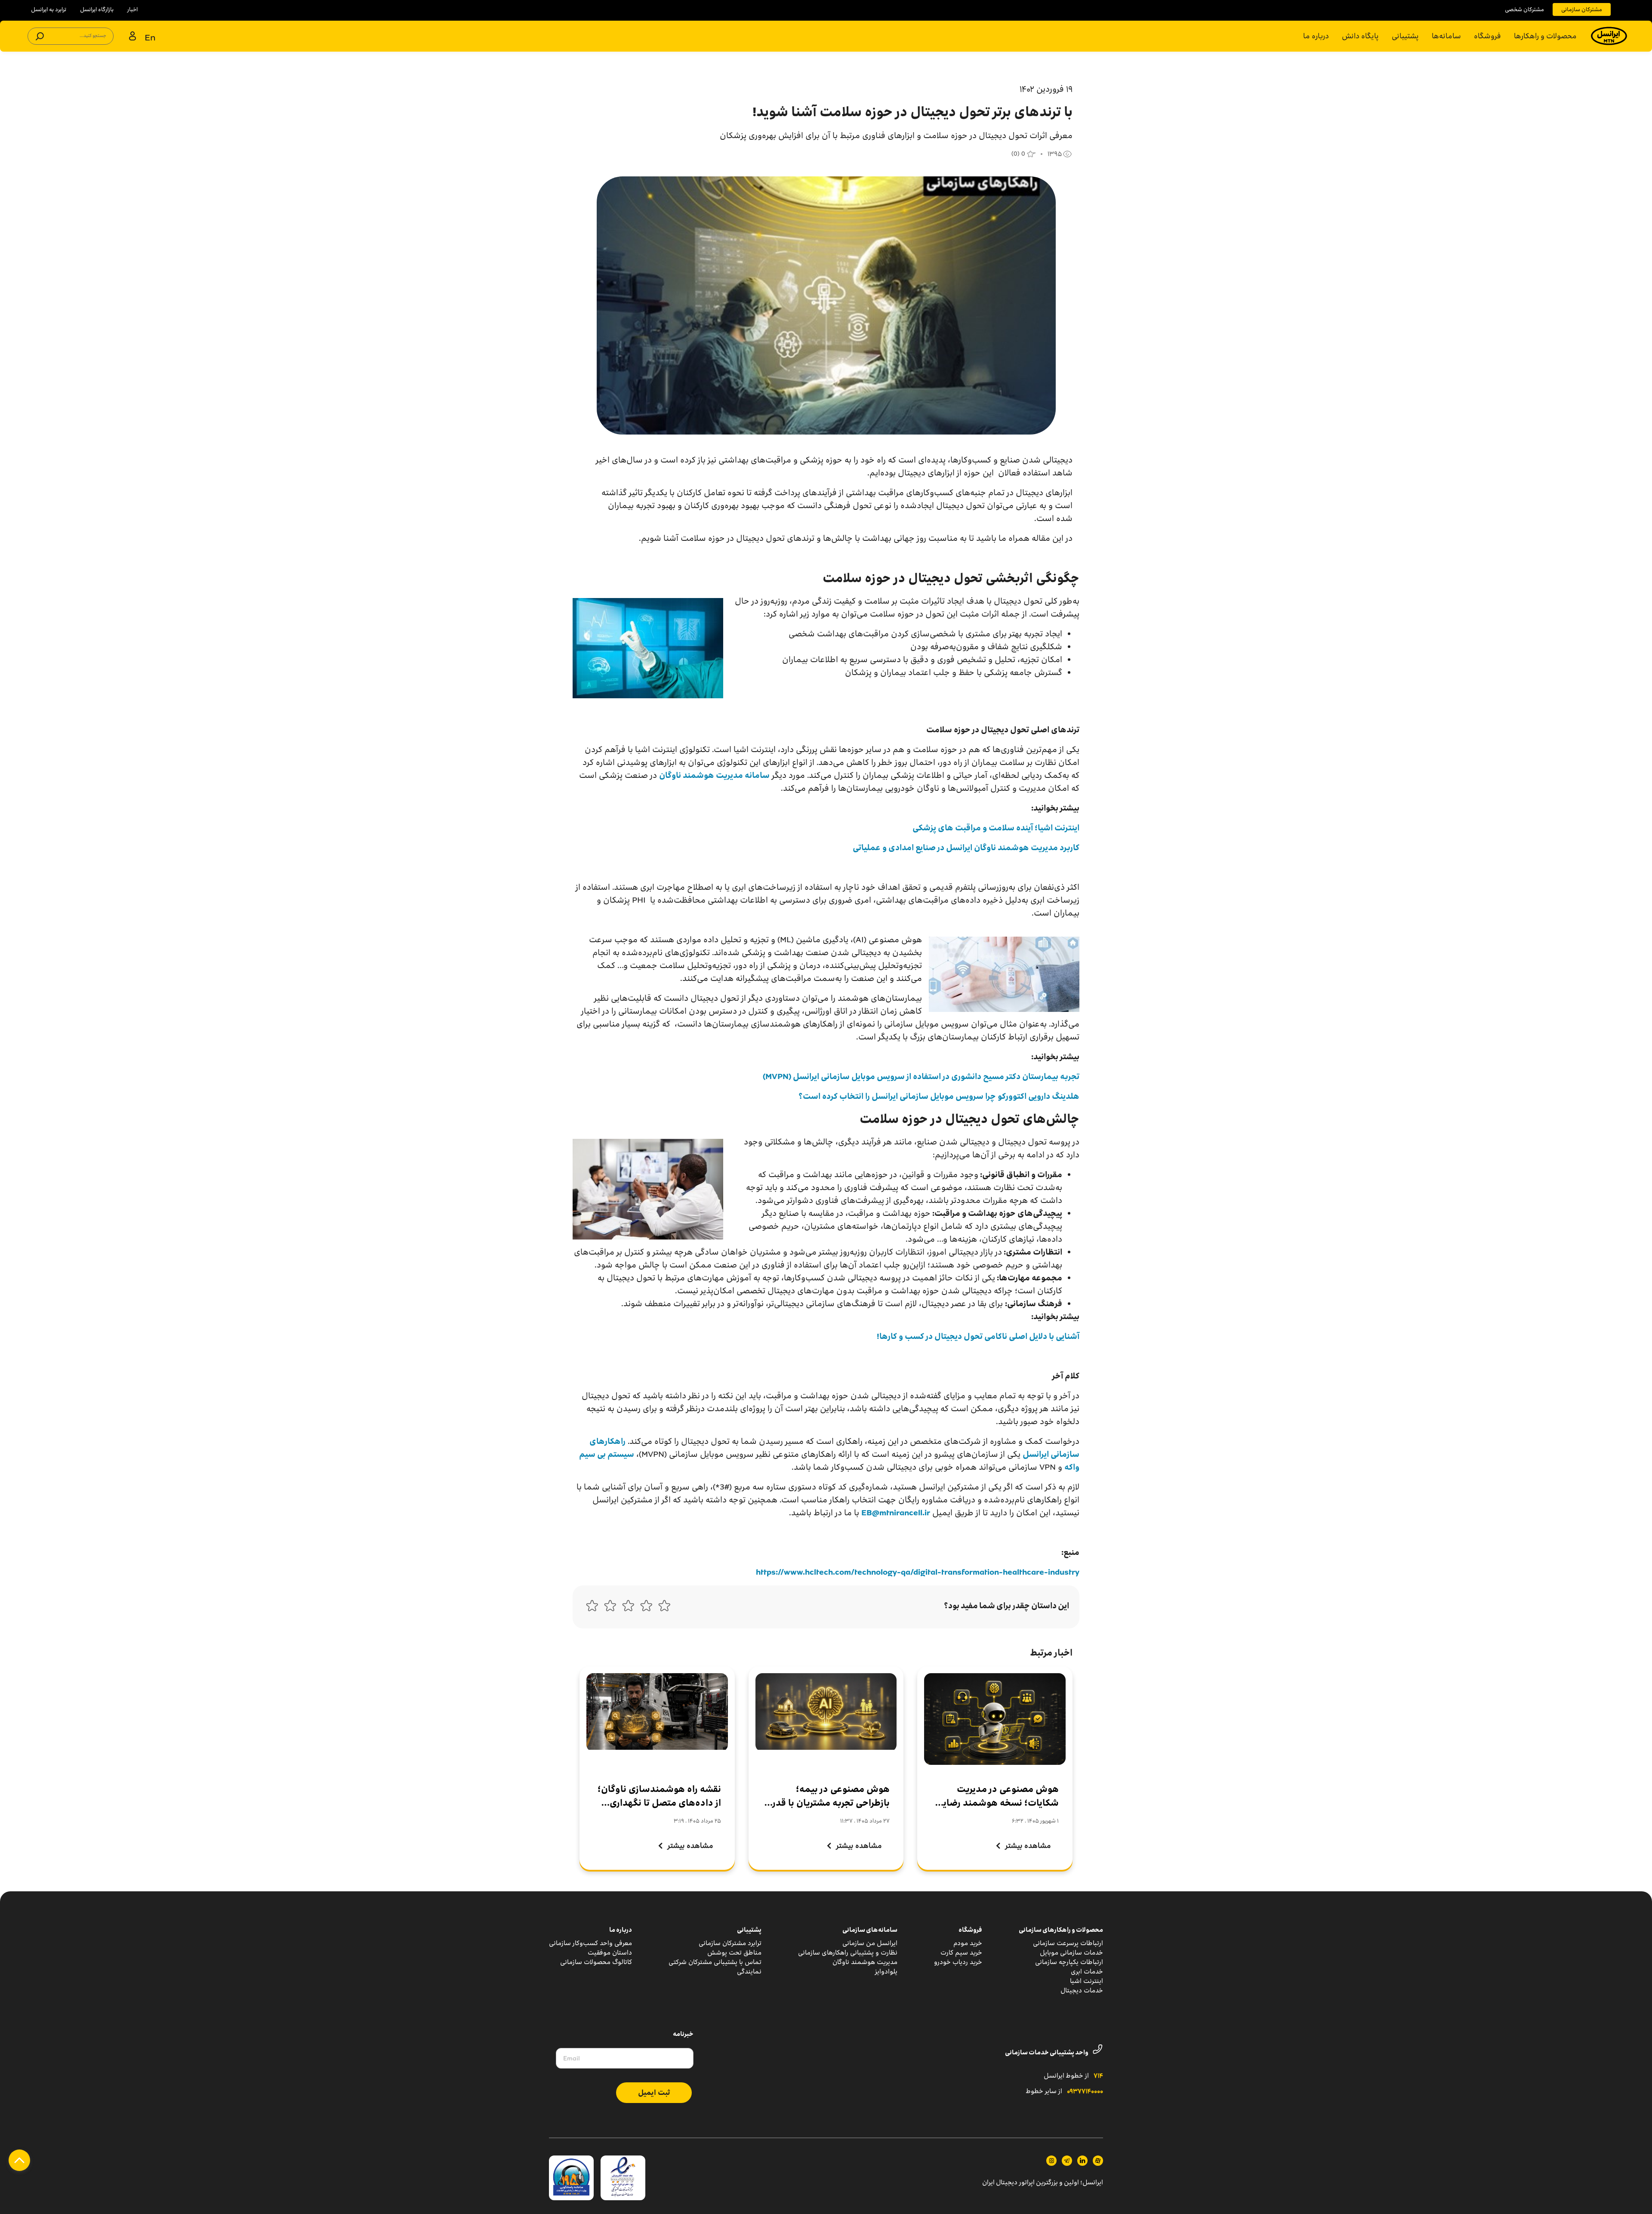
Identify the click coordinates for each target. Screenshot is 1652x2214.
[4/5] (610, 1608)
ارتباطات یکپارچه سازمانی (1069, 1962)
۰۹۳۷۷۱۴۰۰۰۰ (1085, 2092)
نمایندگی (749, 1972)
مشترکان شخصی (1524, 9)
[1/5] (664, 1608)
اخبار (133, 9)
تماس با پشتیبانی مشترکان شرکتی (715, 1962)
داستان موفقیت (610, 1953)
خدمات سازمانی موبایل (1071, 1953)
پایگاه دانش (1360, 36)
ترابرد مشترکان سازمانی (730, 1943)
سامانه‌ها (1446, 36)
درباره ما (1316, 36)
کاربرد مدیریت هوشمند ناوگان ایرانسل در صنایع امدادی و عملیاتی (966, 848)
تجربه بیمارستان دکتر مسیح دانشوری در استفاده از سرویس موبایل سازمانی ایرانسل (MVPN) (921, 1076)
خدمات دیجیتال (1082, 1990)
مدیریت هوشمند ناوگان (865, 1962)
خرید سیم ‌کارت (961, 1953)
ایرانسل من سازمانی (870, 1943)
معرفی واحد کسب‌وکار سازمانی (590, 1943)
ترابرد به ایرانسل (49, 9)
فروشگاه (1487, 36)
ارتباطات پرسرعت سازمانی (1068, 1943)
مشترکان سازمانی (1582, 9)
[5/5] (592, 1608)
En (150, 37)
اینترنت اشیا (1086, 1981)
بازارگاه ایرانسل (97, 9)
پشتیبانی (1405, 36)
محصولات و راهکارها (1545, 36)
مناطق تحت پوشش (734, 1953)
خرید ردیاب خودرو (958, 1962)
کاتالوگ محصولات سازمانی (596, 1962)
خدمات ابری (1087, 1972)
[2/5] (646, 1608)
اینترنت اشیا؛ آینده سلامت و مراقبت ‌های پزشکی (996, 828)
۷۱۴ (1098, 2076)
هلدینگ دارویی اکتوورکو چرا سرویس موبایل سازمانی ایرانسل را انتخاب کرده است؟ (939, 1096)
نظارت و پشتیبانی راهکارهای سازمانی (848, 1953)
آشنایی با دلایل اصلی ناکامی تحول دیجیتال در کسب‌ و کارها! (978, 1336)
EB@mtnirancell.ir (896, 1513)
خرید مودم (968, 1943)
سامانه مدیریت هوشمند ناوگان (714, 775)
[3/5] (628, 1608)
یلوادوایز (886, 1972)
